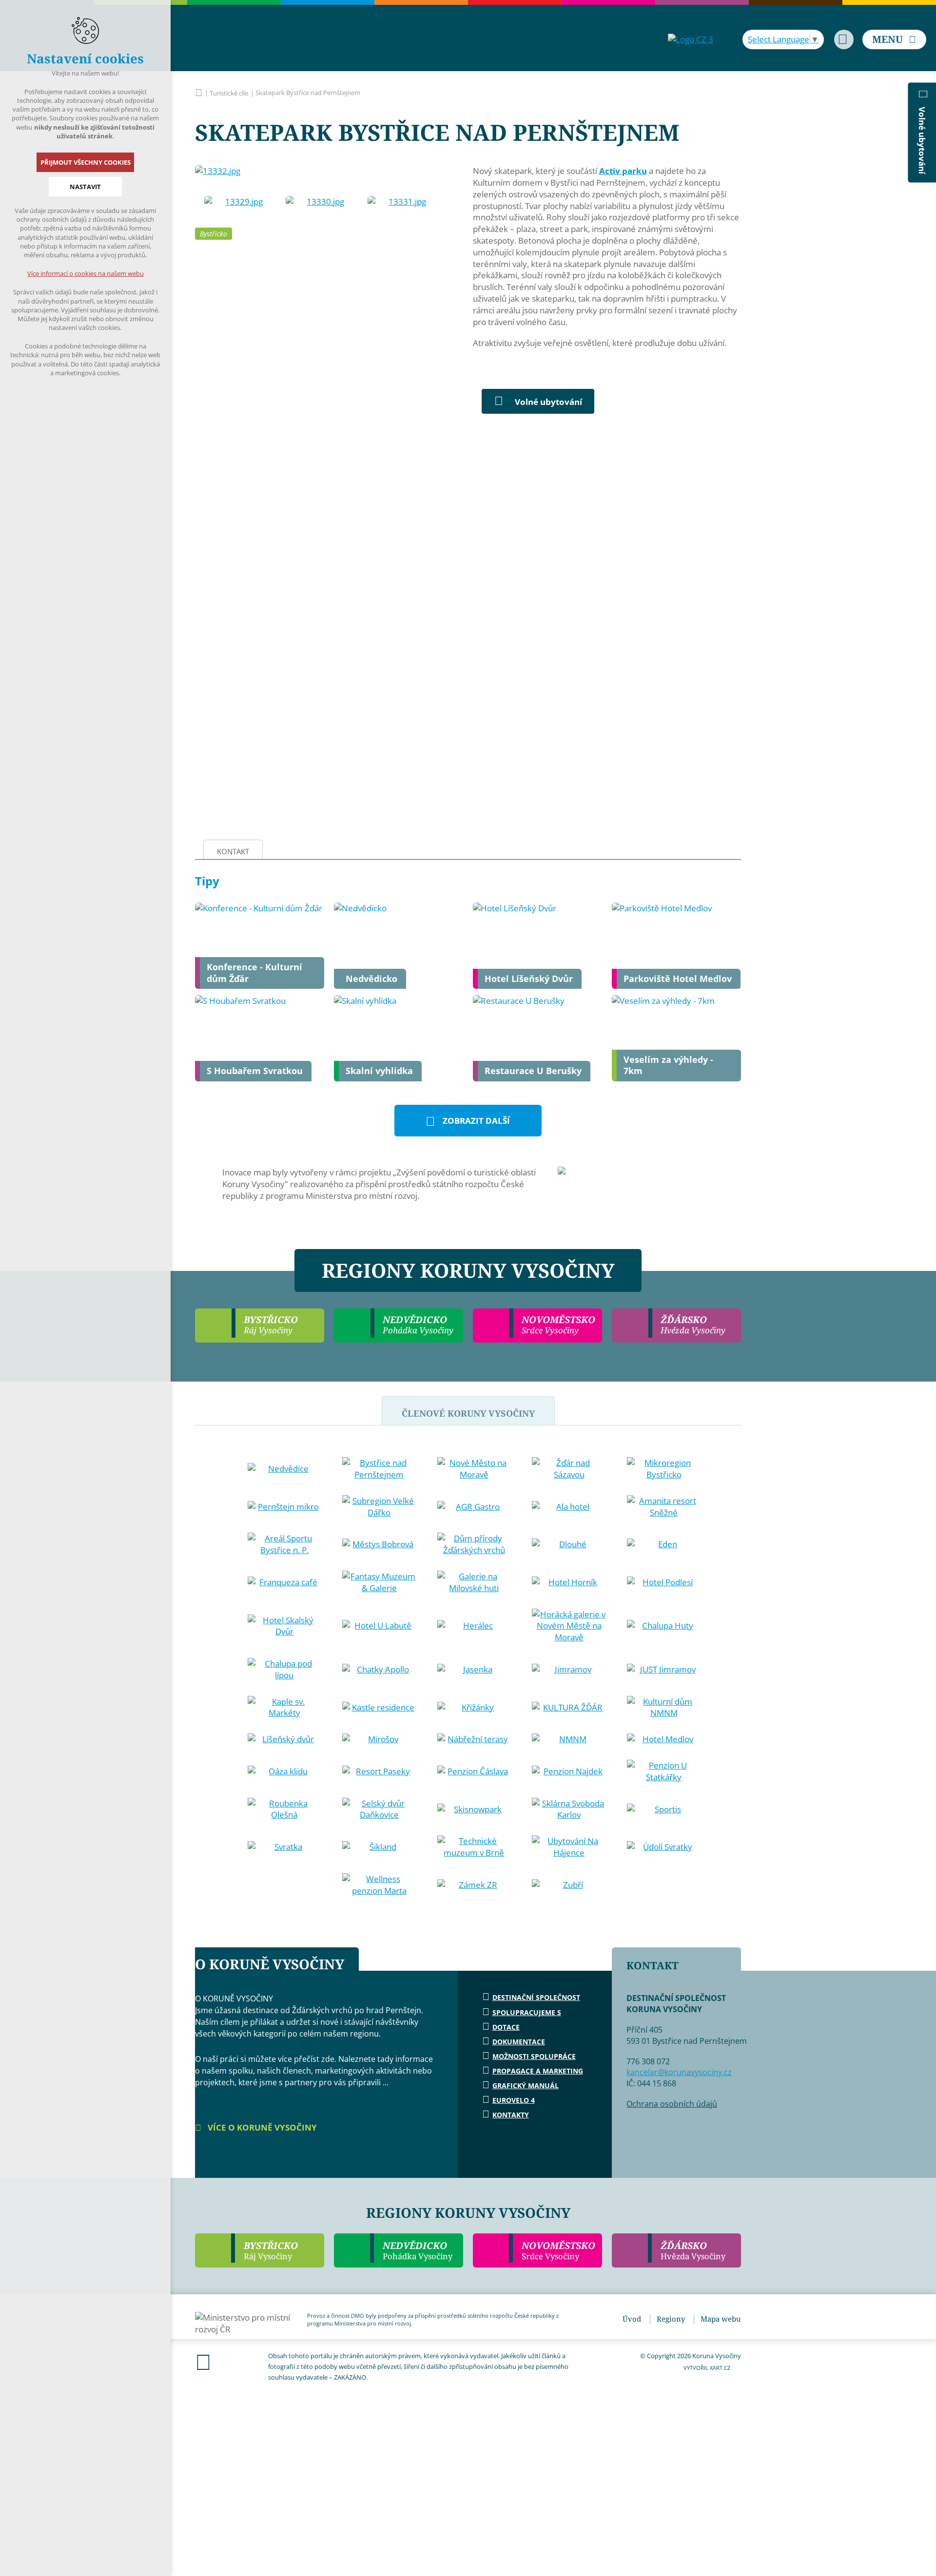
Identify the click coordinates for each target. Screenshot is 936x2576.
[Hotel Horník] (569, 1582)
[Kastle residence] (379, 1708)
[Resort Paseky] (379, 1771)
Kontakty (511, 2115)
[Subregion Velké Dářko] (379, 1507)
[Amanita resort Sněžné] (664, 1507)
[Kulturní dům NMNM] (664, 1708)
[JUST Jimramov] (664, 1670)
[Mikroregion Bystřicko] (664, 1469)
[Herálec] (474, 1626)
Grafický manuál (526, 2086)
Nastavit (85, 187)
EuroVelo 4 (514, 2100)
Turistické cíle (229, 93)
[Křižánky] (474, 1708)
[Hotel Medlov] (664, 1739)
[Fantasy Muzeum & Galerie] (379, 1582)
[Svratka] (285, 1847)
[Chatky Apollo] (379, 1670)
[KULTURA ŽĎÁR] (569, 1708)
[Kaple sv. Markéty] (285, 1708)
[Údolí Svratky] (664, 1847)
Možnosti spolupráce (534, 2056)
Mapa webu (721, 2319)
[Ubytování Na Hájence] (569, 1847)
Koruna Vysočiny (199, 93)
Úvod (632, 2319)
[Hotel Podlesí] (664, 1582)
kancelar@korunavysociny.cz (679, 2072)
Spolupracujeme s (527, 2012)
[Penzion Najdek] (569, 1771)
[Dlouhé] (569, 1544)
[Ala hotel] (569, 1507)
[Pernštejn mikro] (285, 1507)
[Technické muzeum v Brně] (474, 1847)
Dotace (506, 2027)
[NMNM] (569, 1739)
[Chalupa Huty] (664, 1626)
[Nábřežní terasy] (474, 1739)
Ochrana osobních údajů (672, 2104)
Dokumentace (519, 2042)
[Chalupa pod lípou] (285, 1670)
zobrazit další (476, 1121)
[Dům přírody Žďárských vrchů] (474, 1544)
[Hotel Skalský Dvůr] (285, 1626)
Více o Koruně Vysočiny (261, 2127)
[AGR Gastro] (474, 1507)
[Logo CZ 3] (691, 39)
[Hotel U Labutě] (379, 1626)
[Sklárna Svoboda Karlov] (569, 1809)
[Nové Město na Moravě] (474, 1469)
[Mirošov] (379, 1739)
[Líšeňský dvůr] (285, 1739)
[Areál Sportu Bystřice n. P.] (285, 1544)
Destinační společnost (536, 1997)
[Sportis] (664, 1809)
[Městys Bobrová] (379, 1544)
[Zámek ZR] (474, 1885)
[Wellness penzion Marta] (379, 1885)
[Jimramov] (569, 1670)
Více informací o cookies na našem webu (86, 273)
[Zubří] (569, 1885)
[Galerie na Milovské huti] (474, 1582)
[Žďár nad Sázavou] (569, 1469)
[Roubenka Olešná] (285, 1809)
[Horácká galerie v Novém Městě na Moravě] (569, 1626)
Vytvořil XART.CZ (707, 2368)
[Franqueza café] (285, 1582)
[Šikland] (379, 1847)
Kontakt (233, 851)
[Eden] (664, 1544)
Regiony (671, 2319)
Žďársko (693, 2250)
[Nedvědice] (285, 1469)
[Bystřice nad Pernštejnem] (379, 1469)
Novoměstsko (558, 2250)
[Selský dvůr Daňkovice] (379, 1809)
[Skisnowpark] (474, 1809)
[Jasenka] (474, 1670)
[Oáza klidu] (285, 1771)
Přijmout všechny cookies (86, 162)
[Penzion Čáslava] (474, 1771)
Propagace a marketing (538, 2071)
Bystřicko (214, 234)
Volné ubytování (548, 402)
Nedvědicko (418, 2250)
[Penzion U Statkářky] (664, 1771)
